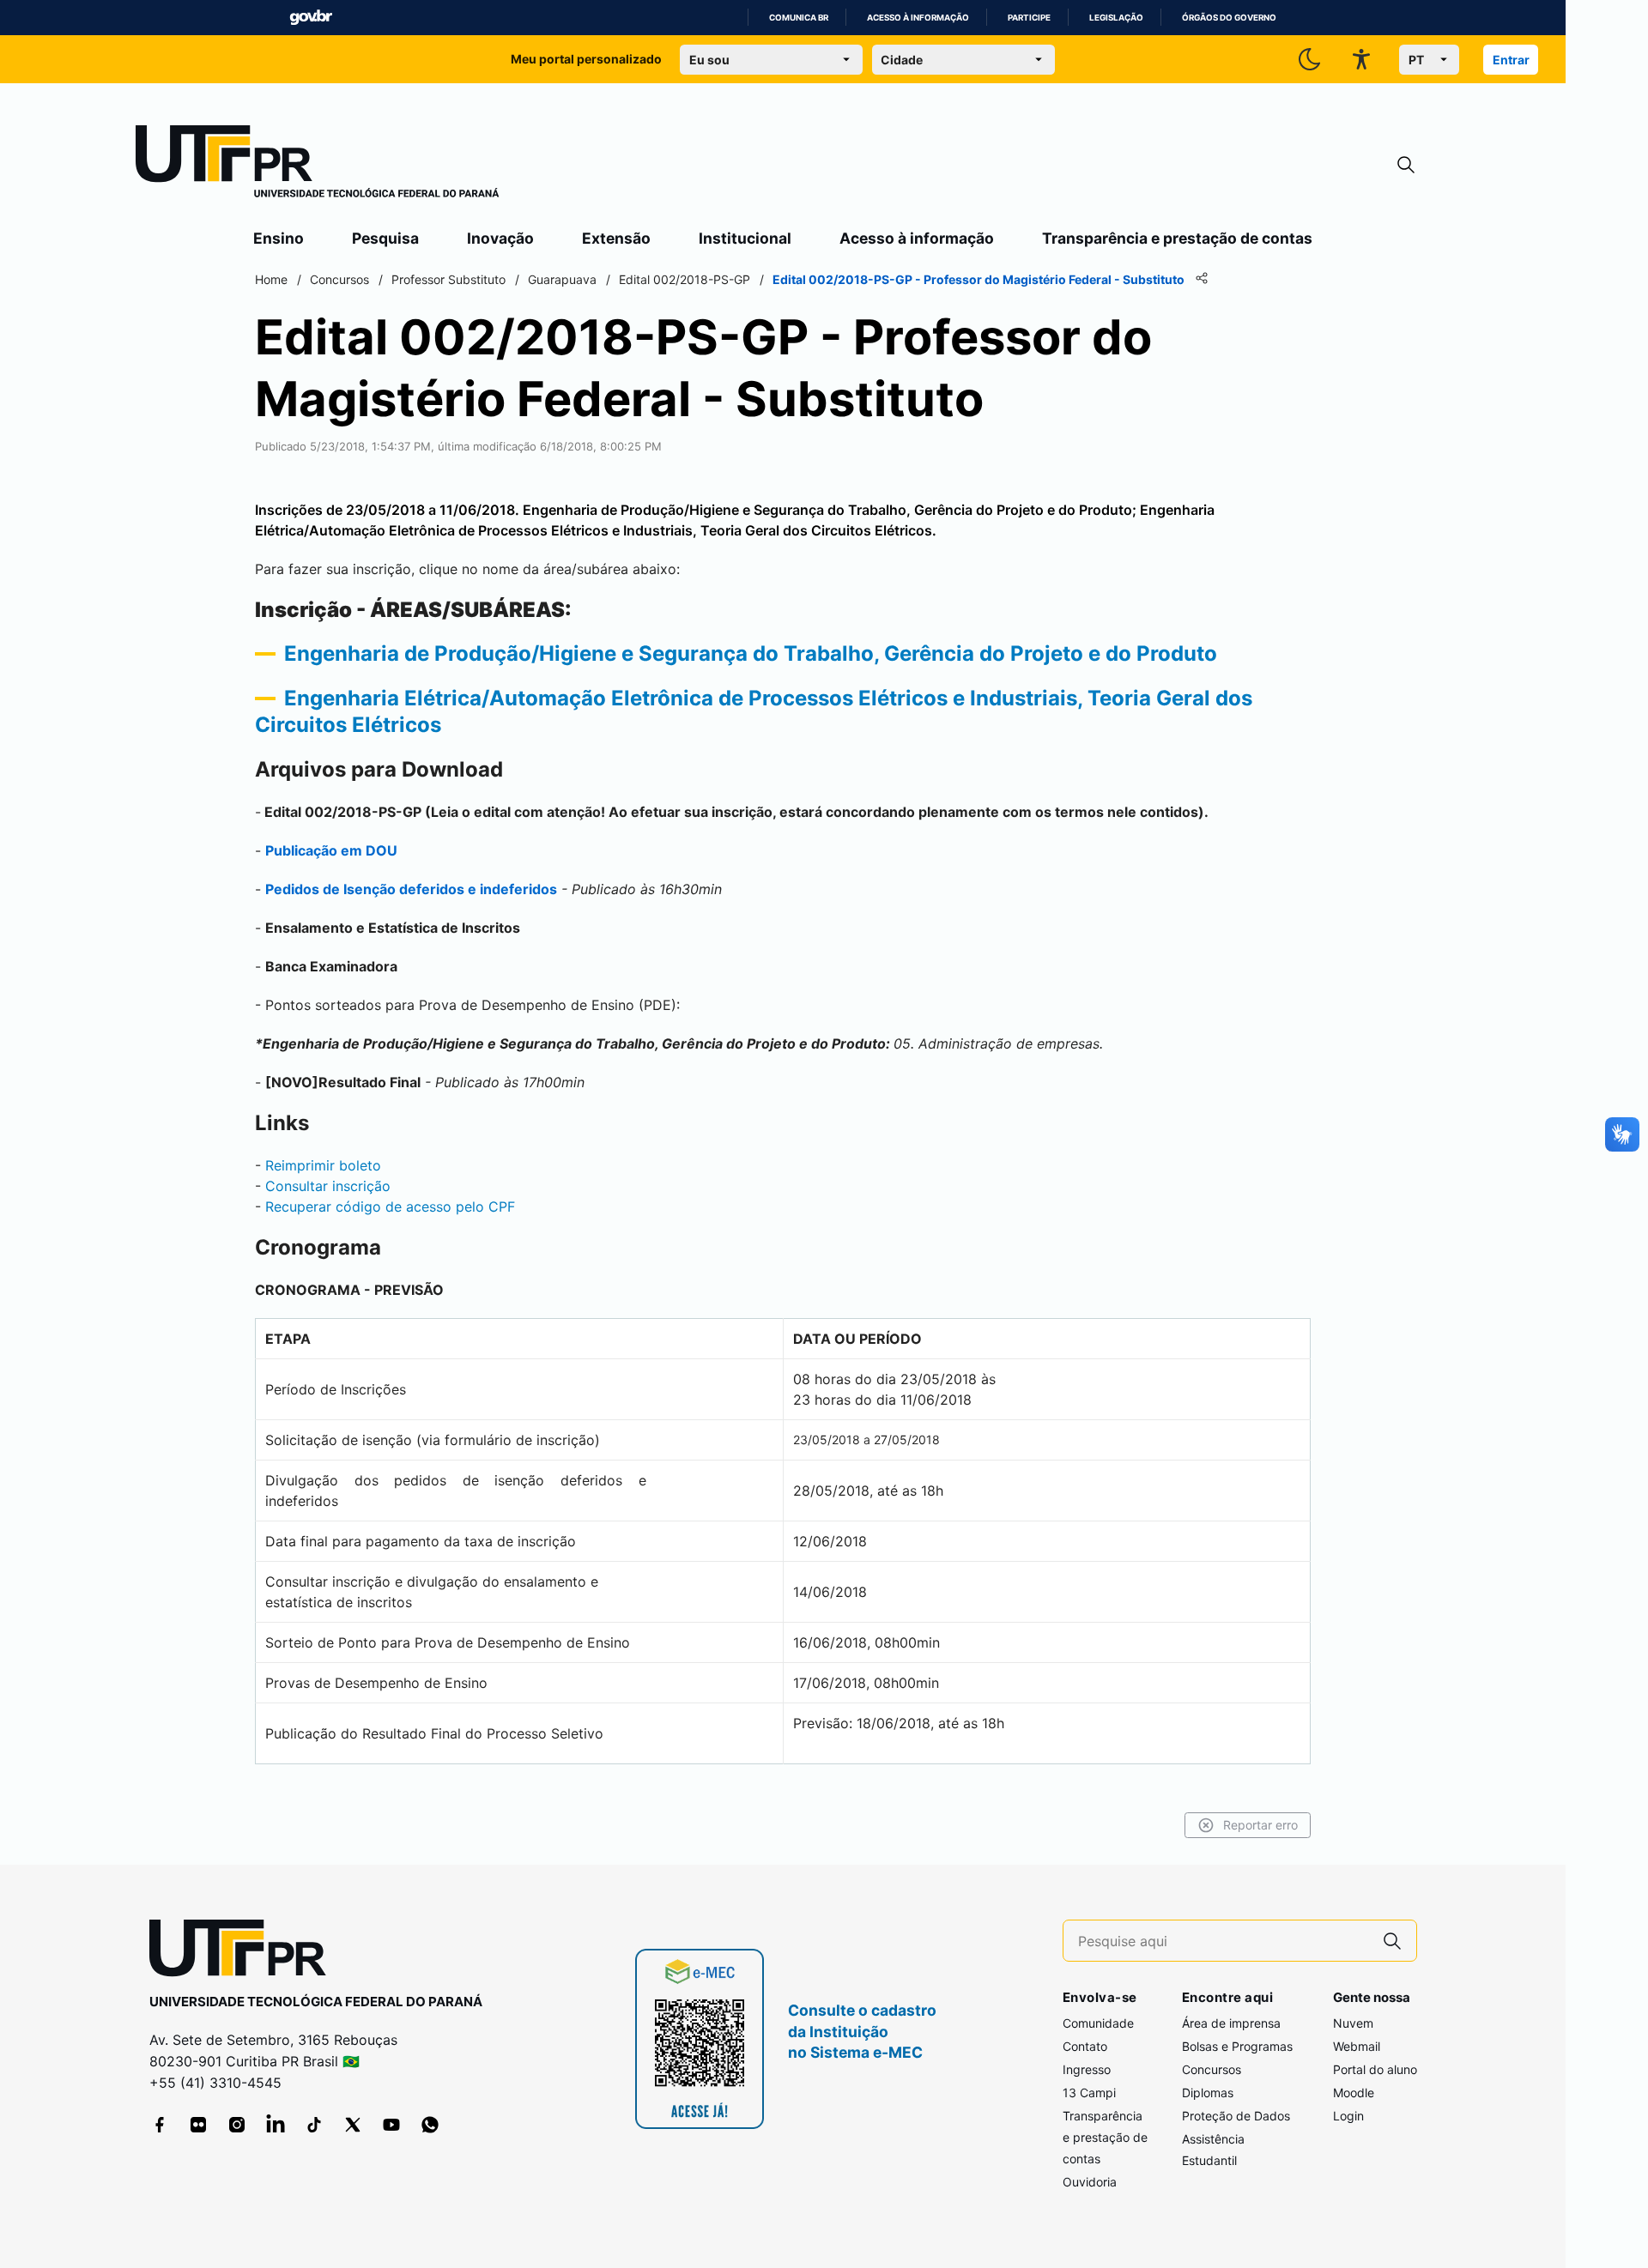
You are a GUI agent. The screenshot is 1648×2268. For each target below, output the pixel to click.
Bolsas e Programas (1237, 2046)
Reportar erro (1260, 1825)
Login (1348, 2116)
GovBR (311, 18)
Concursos (1212, 2069)
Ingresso (1087, 2069)
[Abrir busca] (1406, 165)
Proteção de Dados (1236, 2116)
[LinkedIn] (276, 2125)
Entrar (1511, 60)
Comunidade (1098, 2023)
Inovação (500, 238)
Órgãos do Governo (1229, 18)
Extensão (616, 238)
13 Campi (1089, 2093)
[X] (353, 2125)
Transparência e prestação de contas (1177, 238)
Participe (1029, 18)
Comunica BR (799, 18)
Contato (1085, 2046)
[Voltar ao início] (244, 1952)
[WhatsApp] (430, 2125)
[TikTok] (314, 2125)
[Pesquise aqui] (1392, 1941)
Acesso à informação (918, 18)
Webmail (1357, 2046)
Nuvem (1353, 2023)
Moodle (1354, 2093)
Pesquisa (385, 238)
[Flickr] (198, 2125)
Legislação (1116, 18)
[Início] (318, 165)
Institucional (745, 238)
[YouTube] (391, 2125)
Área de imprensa (1231, 2023)
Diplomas (1208, 2093)
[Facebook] (160, 2125)
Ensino (279, 238)
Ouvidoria (1090, 2182)
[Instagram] (237, 2125)
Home (271, 279)
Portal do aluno (1375, 2069)
